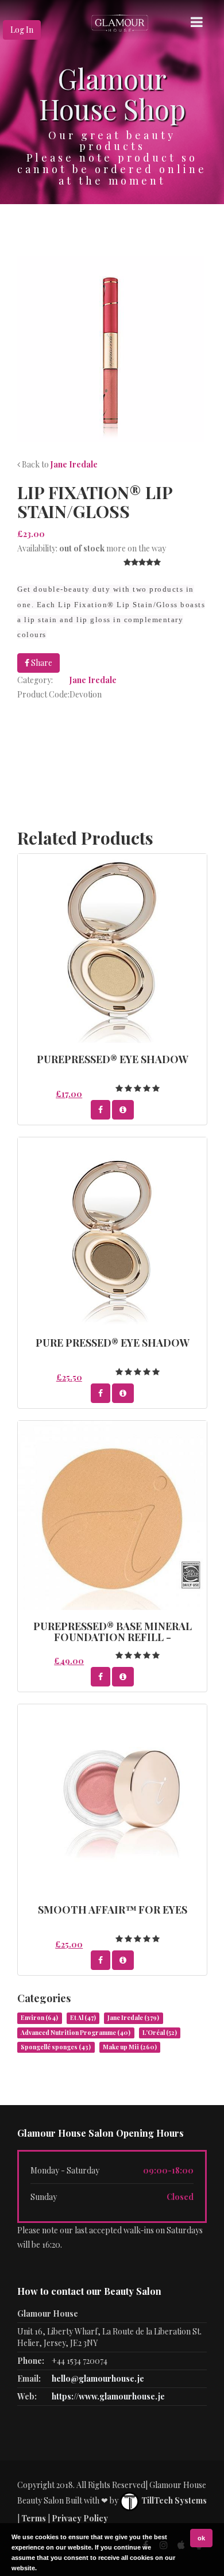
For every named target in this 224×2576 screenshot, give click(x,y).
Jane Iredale (74, 464)
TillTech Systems (173, 2500)
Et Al (83, 2018)
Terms (34, 2518)
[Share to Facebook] (101, 1110)
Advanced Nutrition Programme (76, 2033)
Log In (22, 30)
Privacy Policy (80, 2518)
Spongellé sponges (56, 2047)
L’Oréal (160, 2033)
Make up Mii (130, 2047)
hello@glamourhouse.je (98, 2378)
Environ (39, 2018)
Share (41, 663)
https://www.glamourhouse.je (108, 2396)
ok (201, 2538)
